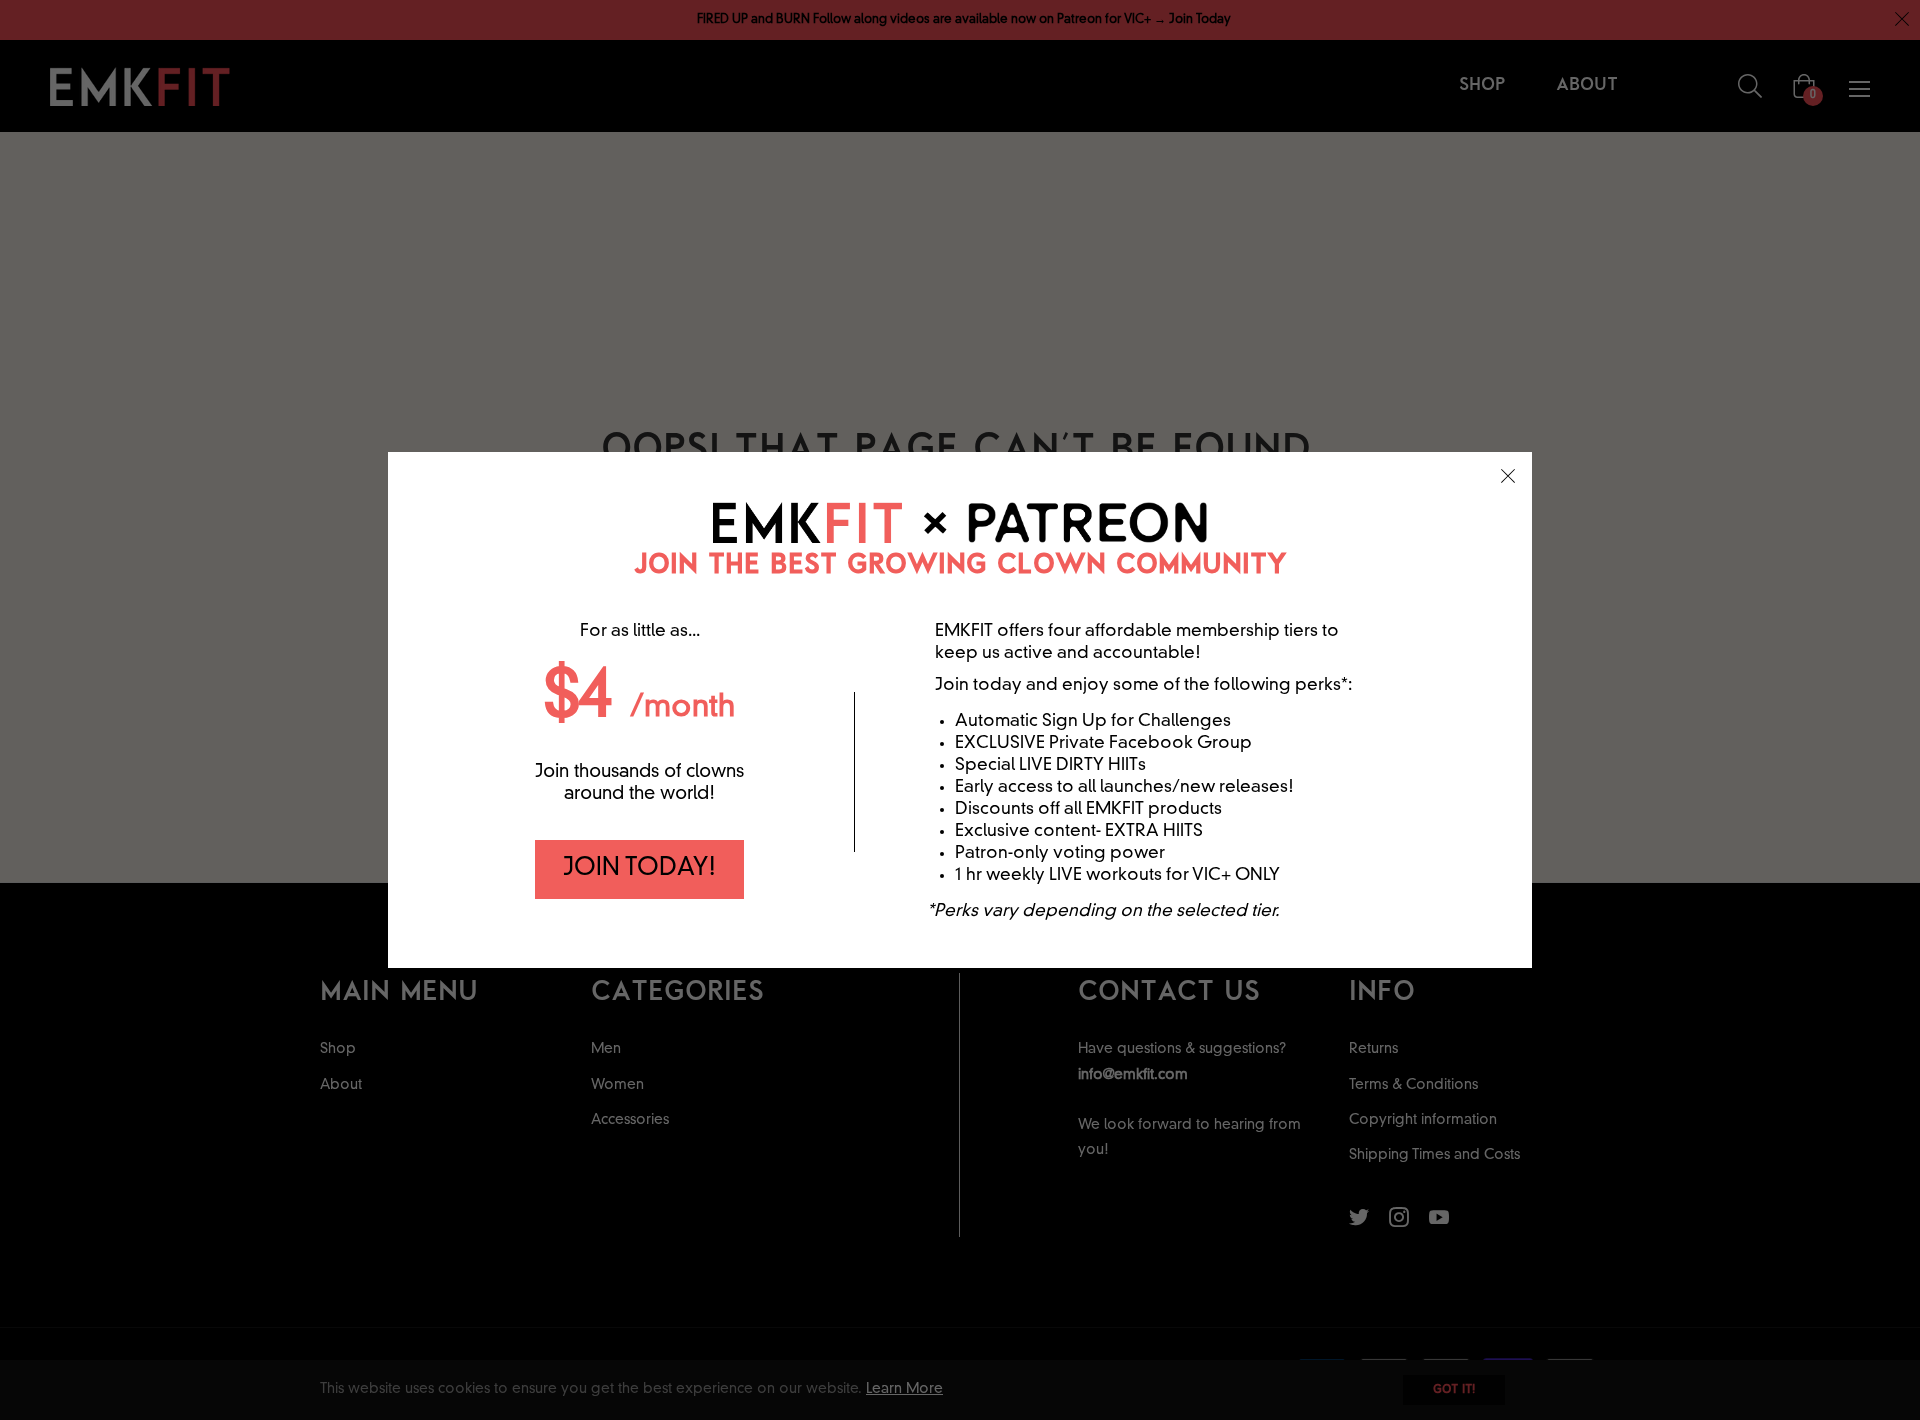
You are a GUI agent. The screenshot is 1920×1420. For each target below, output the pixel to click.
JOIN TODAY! (639, 869)
